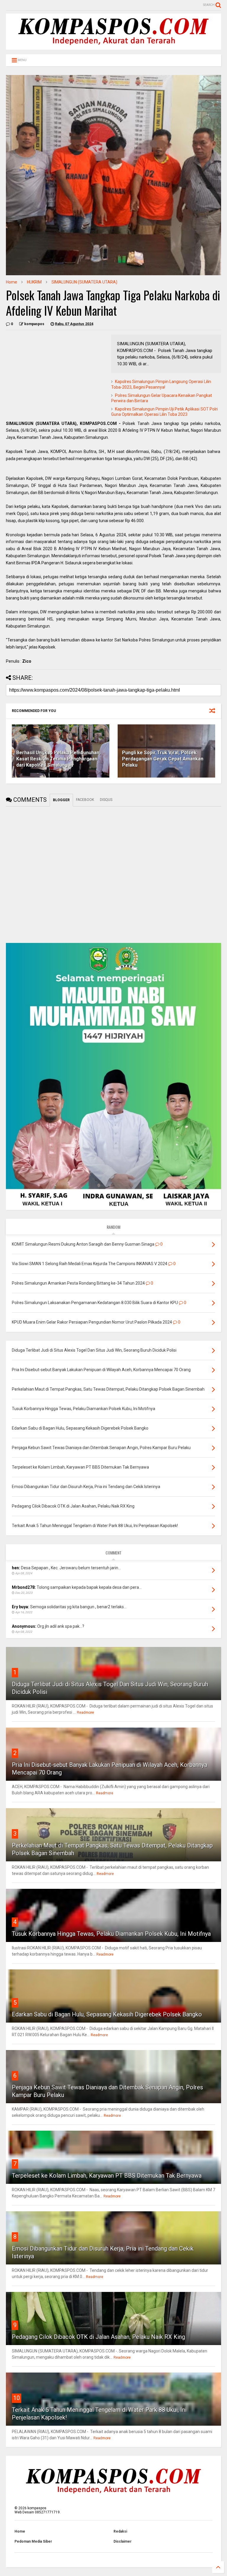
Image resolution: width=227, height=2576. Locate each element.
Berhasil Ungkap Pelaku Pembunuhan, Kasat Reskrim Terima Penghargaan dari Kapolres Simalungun (58, 759)
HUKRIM (34, 282)
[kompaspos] (113, 47)
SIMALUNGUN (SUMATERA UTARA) (84, 282)
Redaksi (120, 2531)
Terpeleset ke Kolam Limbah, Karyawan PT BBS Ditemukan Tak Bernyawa (107, 2176)
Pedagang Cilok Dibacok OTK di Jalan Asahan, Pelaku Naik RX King (98, 2337)
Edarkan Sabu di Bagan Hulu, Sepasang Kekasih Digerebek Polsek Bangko (107, 2014)
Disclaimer (123, 2541)
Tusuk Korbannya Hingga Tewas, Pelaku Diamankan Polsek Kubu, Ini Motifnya (111, 1934)
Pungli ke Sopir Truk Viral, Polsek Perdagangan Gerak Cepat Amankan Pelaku (163, 759)
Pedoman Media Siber (33, 2541)
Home (12, 282)
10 (17, 2398)
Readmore (85, 1713)
